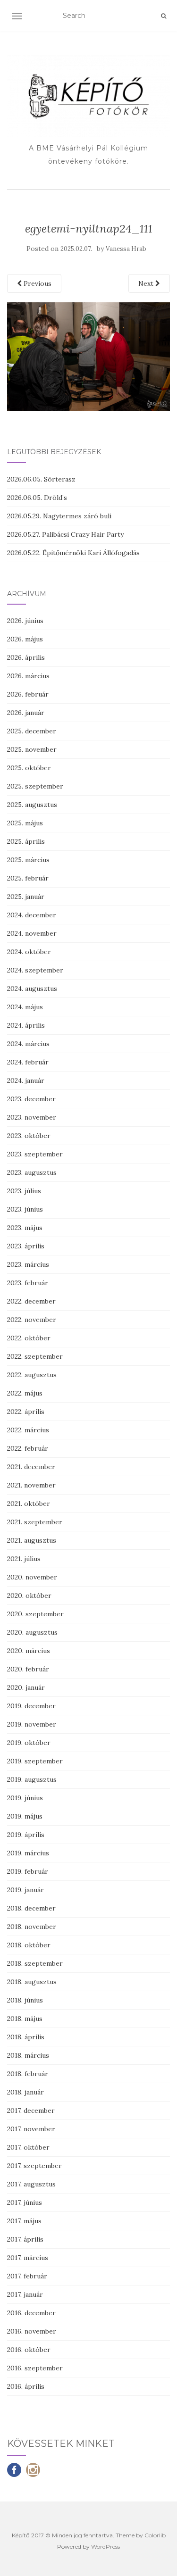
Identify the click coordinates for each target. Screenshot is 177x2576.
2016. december (31, 2313)
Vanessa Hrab (126, 249)
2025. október (29, 768)
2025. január (26, 897)
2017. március (28, 2258)
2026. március (28, 676)
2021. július (24, 1559)
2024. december (32, 915)
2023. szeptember (35, 1154)
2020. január (26, 1687)
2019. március (28, 1853)
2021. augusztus (32, 1540)
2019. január (25, 1890)
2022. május (25, 1393)
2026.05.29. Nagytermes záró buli (59, 516)
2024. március (28, 1044)
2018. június (25, 2000)
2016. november (32, 2331)
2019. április (26, 1835)
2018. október (29, 1945)
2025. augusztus (32, 805)
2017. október (28, 2147)
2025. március (28, 860)
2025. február (28, 878)
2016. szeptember (35, 2368)
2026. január (26, 713)
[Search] (164, 16)
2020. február (28, 1669)
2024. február (28, 1062)
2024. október (29, 952)
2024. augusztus (32, 989)
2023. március (28, 1264)
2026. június (25, 621)
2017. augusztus (31, 2184)
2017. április (25, 2239)
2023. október (29, 1136)
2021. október (29, 1504)
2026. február (28, 694)
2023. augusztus (32, 1172)
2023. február (28, 1283)
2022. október (29, 1338)
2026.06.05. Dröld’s (37, 498)
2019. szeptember (35, 1761)
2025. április (26, 841)
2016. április (26, 2386)
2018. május (25, 2019)
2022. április (26, 1412)
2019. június (25, 1798)
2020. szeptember (35, 1614)
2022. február (28, 1448)
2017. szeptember (34, 2166)
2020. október (29, 1595)
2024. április (26, 1025)
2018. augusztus (32, 1982)
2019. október (29, 1743)
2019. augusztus (32, 1779)
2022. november (32, 1320)
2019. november (32, 1724)
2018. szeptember (35, 1963)
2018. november (32, 1927)
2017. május (24, 2221)
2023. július (24, 1191)
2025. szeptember (35, 786)
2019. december (31, 1706)
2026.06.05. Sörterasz (41, 479)
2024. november (32, 933)
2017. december (31, 2111)
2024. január (26, 1080)
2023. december (31, 1099)
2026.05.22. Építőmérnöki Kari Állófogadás (73, 553)
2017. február (27, 2276)
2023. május (25, 1228)
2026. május (25, 639)
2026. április (26, 657)
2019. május (25, 1816)
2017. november (31, 2129)
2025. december (32, 731)
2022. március (28, 1430)
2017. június (25, 2202)
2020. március (29, 1651)
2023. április (26, 1246)
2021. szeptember (35, 1522)
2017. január (25, 2294)
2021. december (31, 1467)
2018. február (28, 2074)
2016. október (29, 2350)
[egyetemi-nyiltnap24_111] (88, 356)
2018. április (26, 2037)
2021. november (31, 1485)
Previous (37, 283)
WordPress (105, 2547)
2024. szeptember (35, 970)
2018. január (25, 2092)
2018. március (28, 2055)
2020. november (32, 1577)
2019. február (28, 1871)
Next (147, 283)
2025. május (25, 823)
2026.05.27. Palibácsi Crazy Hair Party (65, 534)
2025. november (32, 749)
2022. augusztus (32, 1375)
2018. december (31, 1908)
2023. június (25, 1209)
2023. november (32, 1117)
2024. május (25, 1007)
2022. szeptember (35, 1356)
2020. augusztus (32, 1632)
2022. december (31, 1301)
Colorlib (155, 2535)
